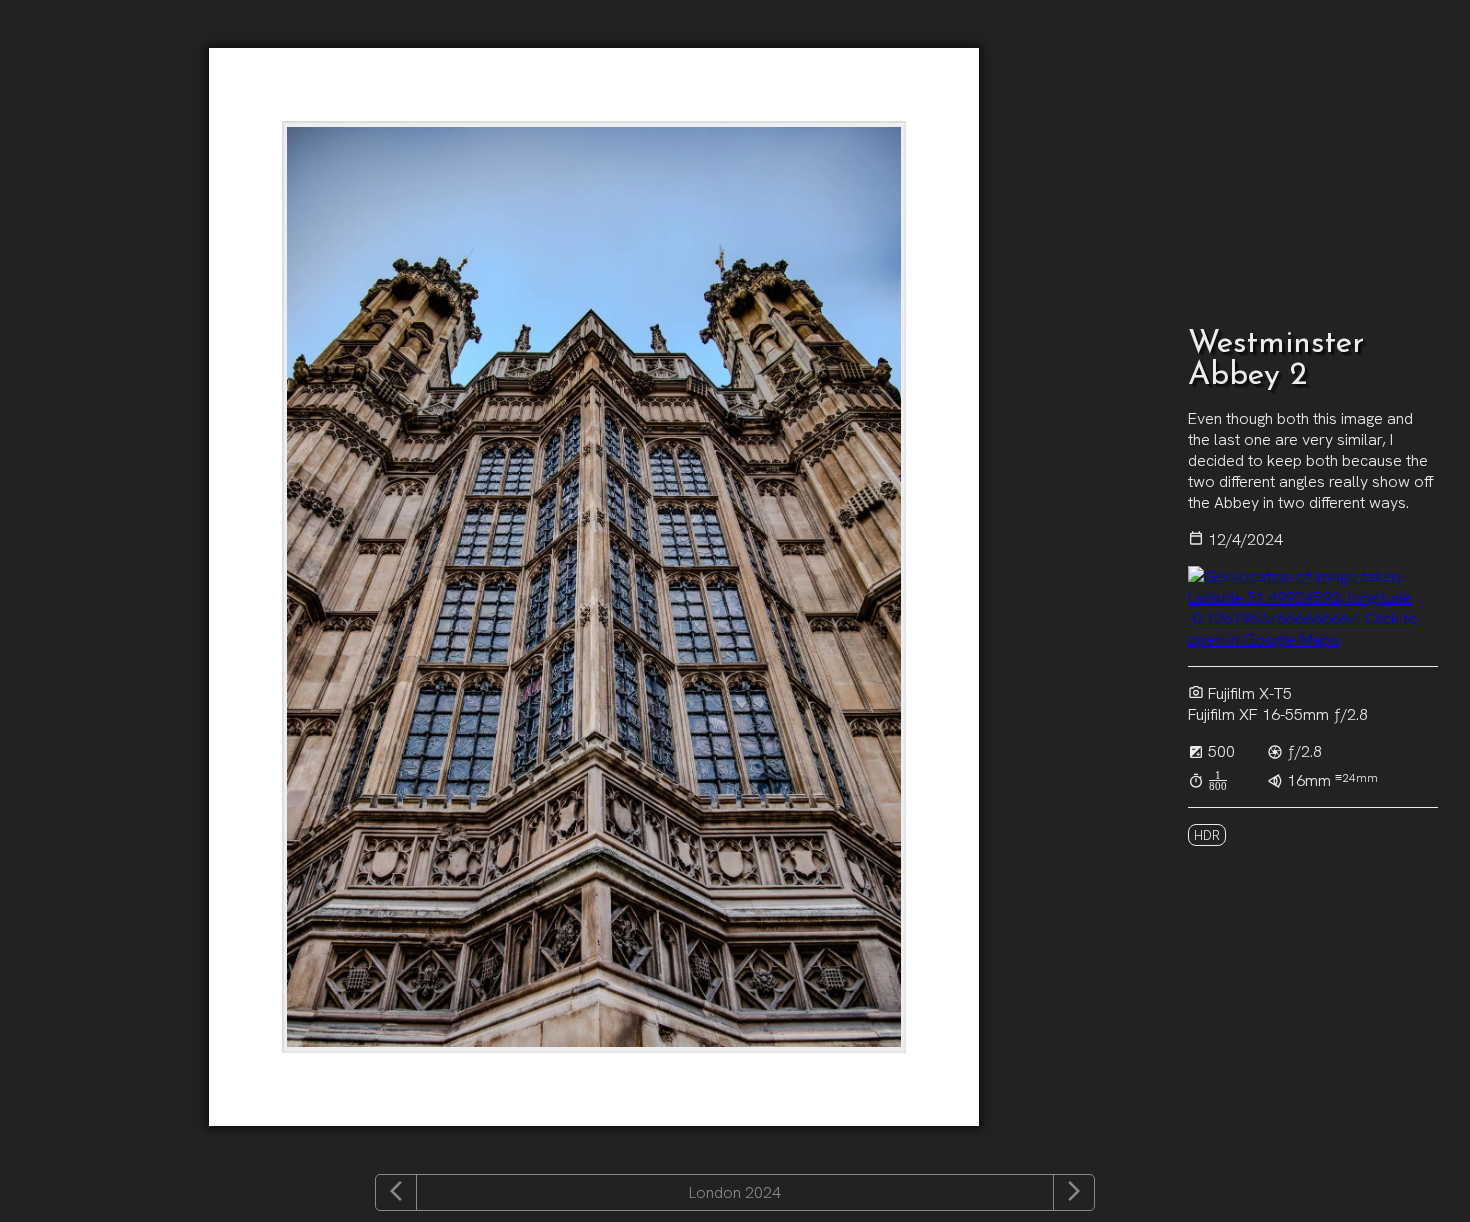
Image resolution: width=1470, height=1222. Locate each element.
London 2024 (735, 1193)
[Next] (1074, 1192)
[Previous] (396, 1192)
